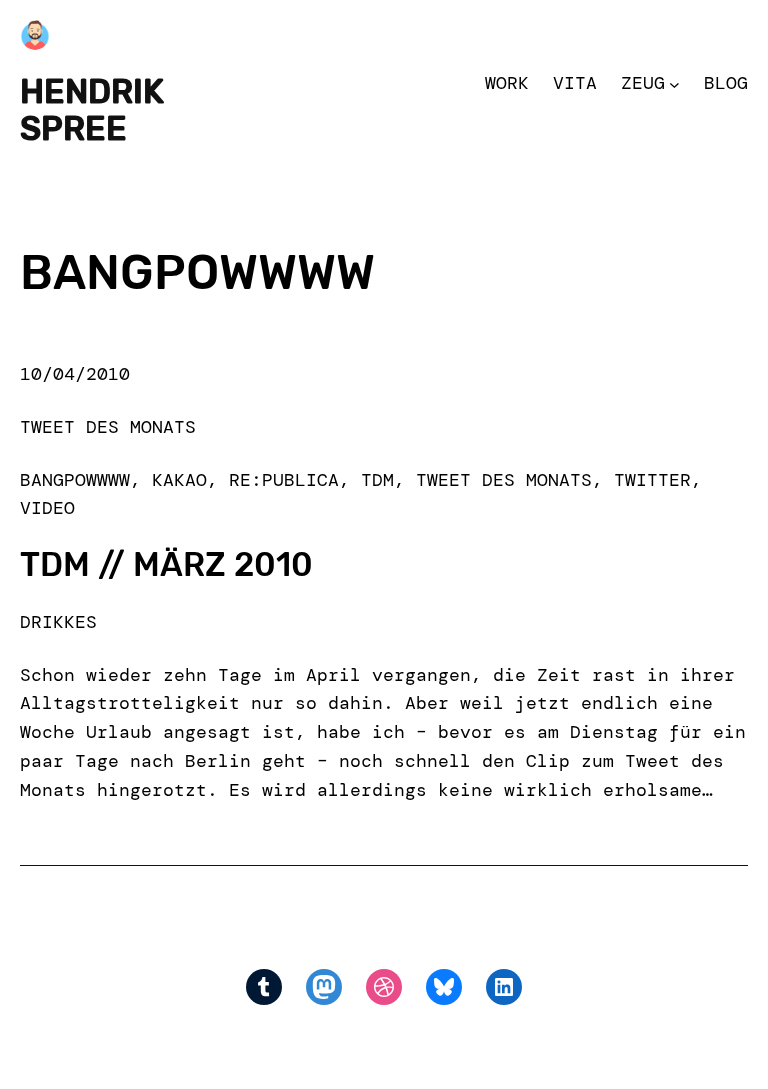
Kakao (179, 480)
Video (47, 508)
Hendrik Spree (92, 110)
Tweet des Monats (108, 427)
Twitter (652, 480)
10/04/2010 (75, 374)
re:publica (284, 480)
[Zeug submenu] (674, 83)
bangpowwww (75, 480)
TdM (377, 480)
